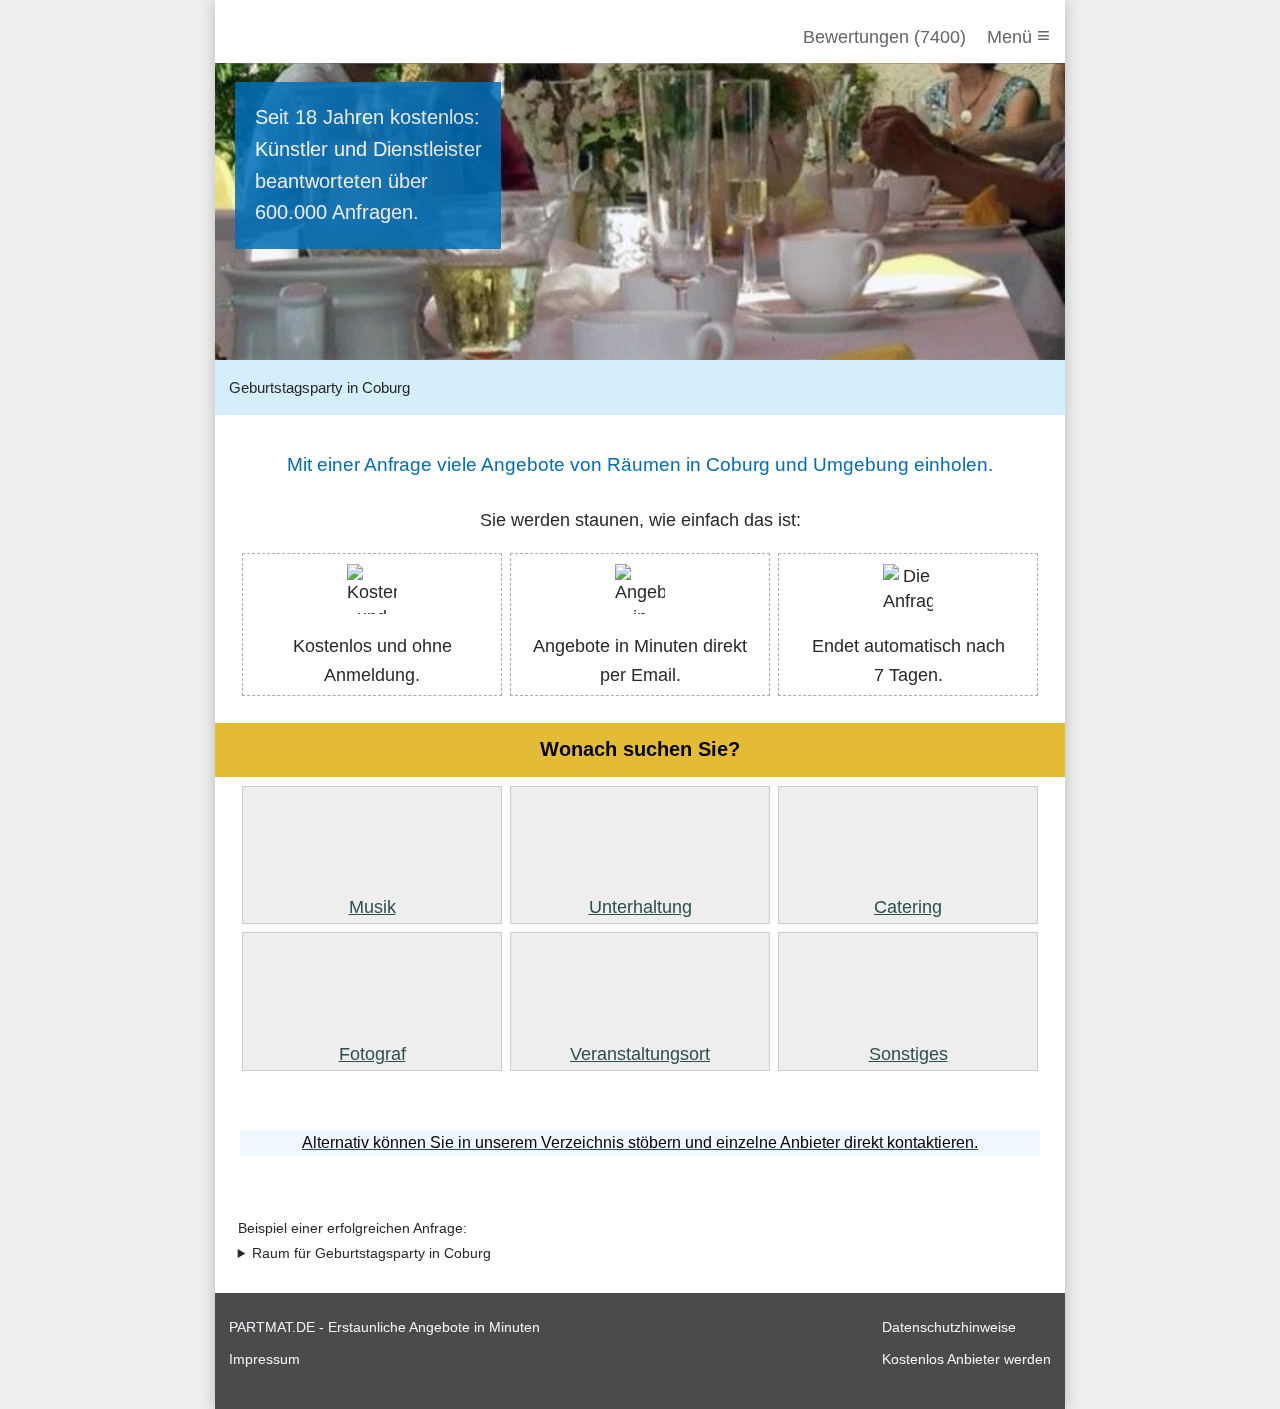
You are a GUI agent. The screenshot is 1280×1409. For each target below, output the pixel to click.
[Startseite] (337, 37)
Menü (1018, 35)
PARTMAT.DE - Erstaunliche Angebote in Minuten (384, 1327)
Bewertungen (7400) (884, 37)
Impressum (264, 1359)
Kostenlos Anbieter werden (966, 1359)
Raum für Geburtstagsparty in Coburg (371, 1253)
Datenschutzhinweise (949, 1327)
